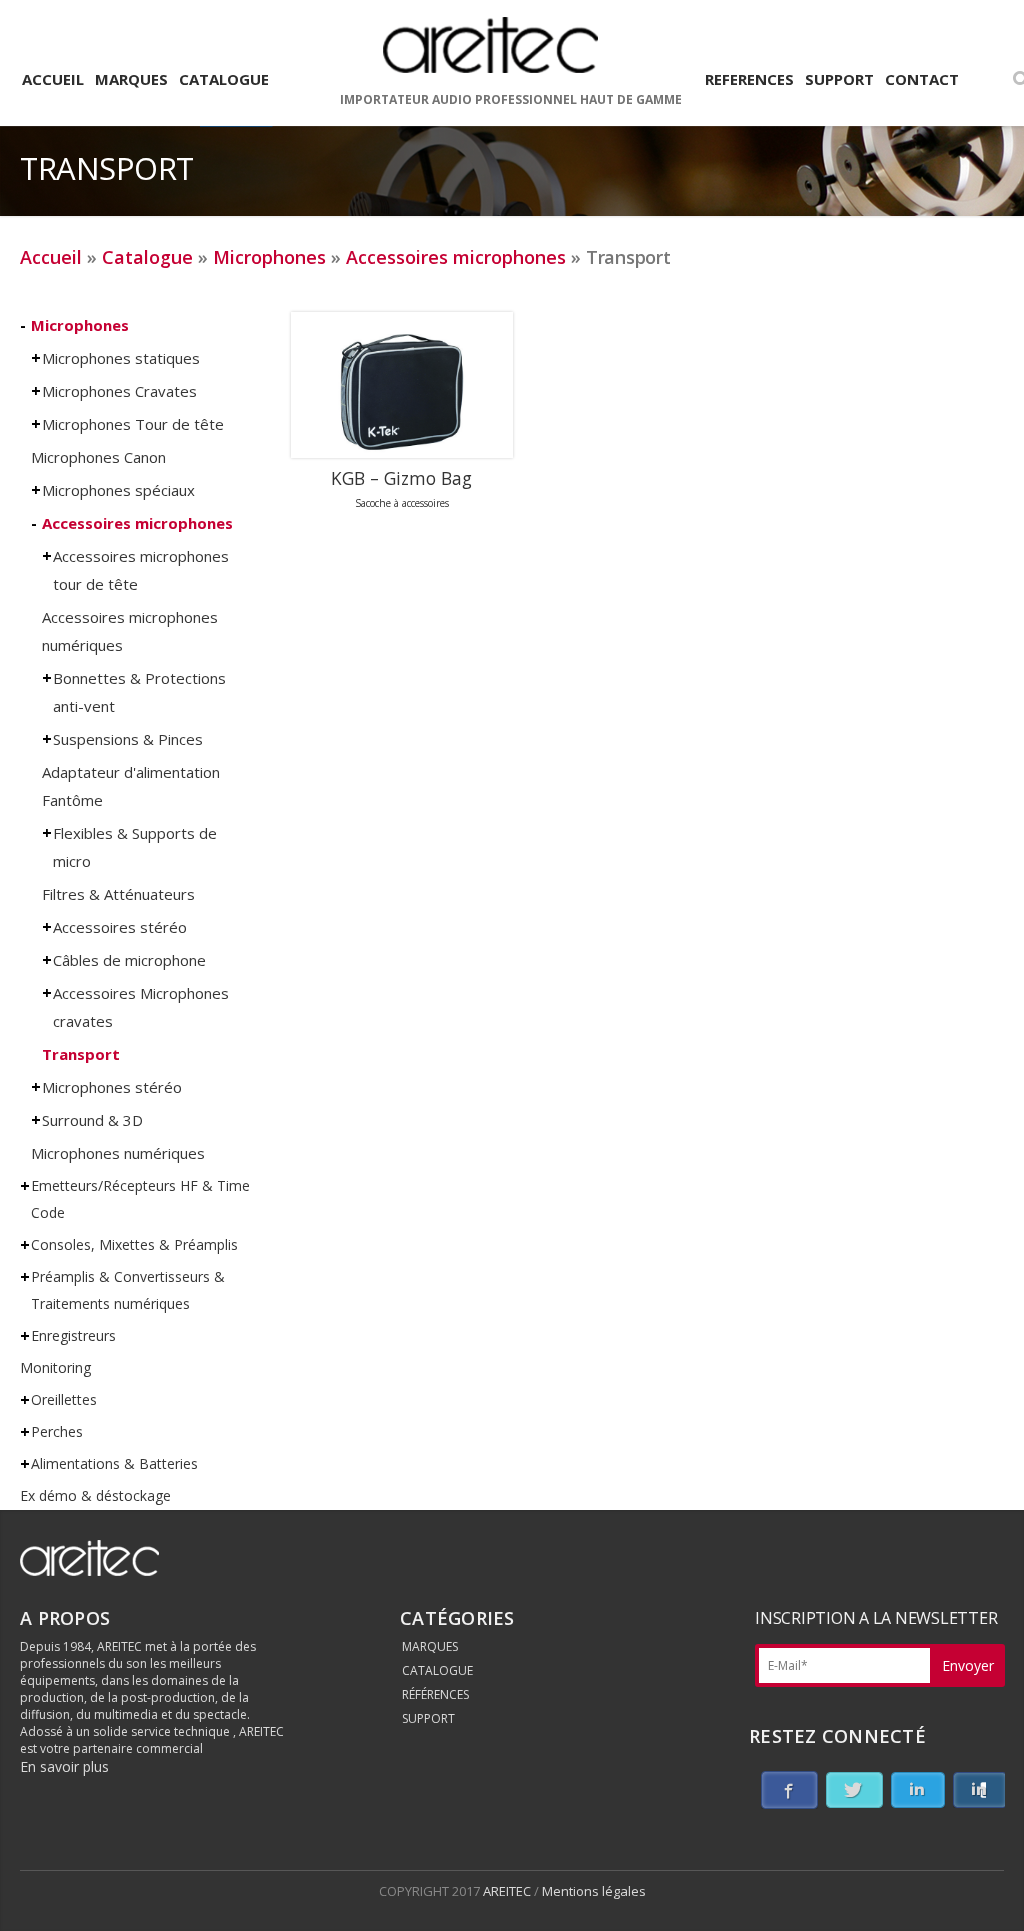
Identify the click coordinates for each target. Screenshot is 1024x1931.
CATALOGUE (437, 1670)
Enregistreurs (73, 1335)
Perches (57, 1431)
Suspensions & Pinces (128, 739)
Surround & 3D (92, 1120)
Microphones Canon (98, 457)
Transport (81, 1054)
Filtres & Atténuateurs (118, 894)
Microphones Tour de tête (133, 424)
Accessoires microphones (456, 257)
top (984, 1891)
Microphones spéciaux (118, 490)
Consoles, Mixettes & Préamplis (134, 1244)
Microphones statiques (121, 358)
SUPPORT (428, 1718)
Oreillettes (64, 1399)
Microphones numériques (118, 1153)
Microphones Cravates (119, 391)
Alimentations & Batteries (114, 1463)
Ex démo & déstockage (95, 1495)
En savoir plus (64, 1766)
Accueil (51, 257)
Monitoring (55, 1367)
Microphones (269, 257)
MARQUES (430, 1646)
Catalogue (147, 257)
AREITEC (508, 1891)
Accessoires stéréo (120, 927)
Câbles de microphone (129, 960)
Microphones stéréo (112, 1087)
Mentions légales (594, 1891)
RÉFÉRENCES (435, 1694)
